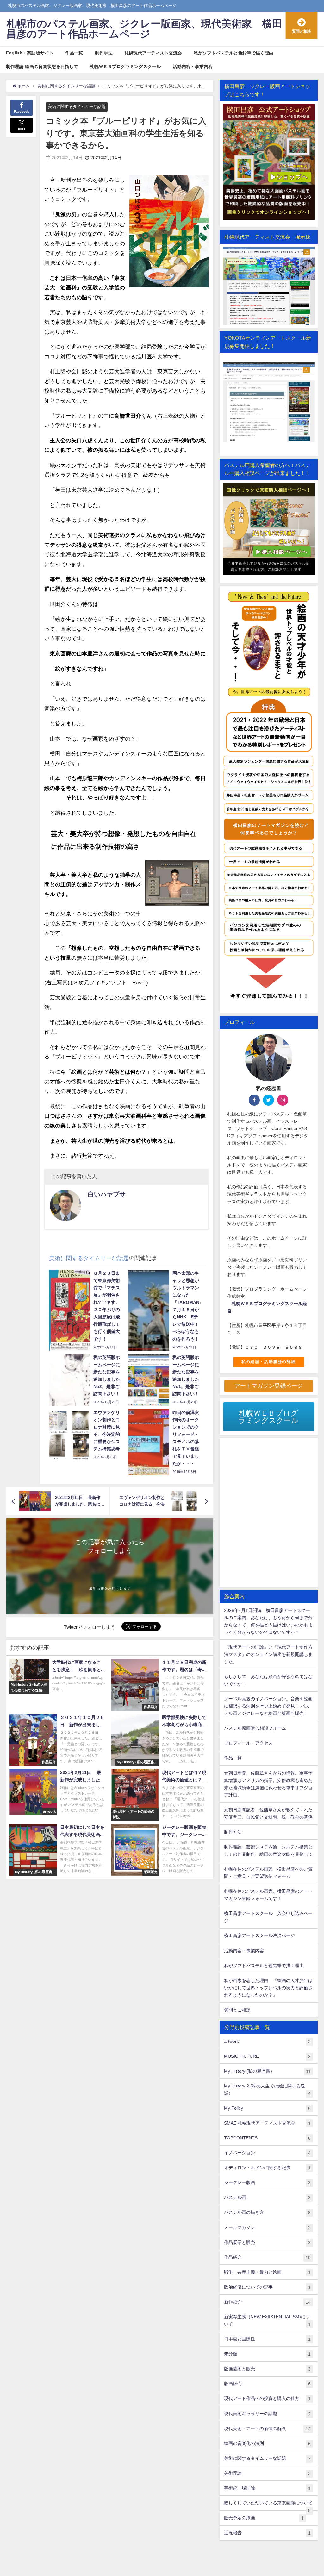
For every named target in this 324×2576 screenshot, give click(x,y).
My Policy (267, 2108)
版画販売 (267, 2384)
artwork (267, 2041)
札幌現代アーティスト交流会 (153, 53)
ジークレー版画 (267, 2183)
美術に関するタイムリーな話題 (77, 107)
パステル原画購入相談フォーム (255, 1728)
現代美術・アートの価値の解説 (267, 2429)
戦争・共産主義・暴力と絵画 (267, 2272)
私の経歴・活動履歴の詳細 (268, 1362)
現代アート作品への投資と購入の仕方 (267, 2399)
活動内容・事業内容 (193, 66)
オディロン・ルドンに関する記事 (267, 2168)
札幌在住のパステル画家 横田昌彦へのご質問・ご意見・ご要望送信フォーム (268, 1873)
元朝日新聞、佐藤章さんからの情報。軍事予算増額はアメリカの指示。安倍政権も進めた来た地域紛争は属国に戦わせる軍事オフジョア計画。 (268, 1784)
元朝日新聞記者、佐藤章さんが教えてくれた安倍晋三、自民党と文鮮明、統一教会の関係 (268, 1813)
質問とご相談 (237, 2010)
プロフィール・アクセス (248, 1743)
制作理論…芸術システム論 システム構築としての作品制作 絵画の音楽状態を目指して (268, 1850)
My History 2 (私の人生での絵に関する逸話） (267, 2090)
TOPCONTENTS (267, 2138)
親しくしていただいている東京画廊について (268, 2505)
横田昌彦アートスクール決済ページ (259, 1935)
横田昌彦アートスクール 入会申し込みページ (268, 1917)
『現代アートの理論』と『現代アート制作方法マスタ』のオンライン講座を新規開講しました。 (268, 1654)
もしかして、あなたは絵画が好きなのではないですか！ (268, 1680)
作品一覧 (74, 53)
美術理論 (267, 2473)
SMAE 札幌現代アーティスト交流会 (267, 2123)
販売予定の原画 (264, 2518)
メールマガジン (267, 2228)
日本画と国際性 (267, 2339)
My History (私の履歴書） (267, 2071)
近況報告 (267, 2533)
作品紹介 (267, 2257)
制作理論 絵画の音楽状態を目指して (42, 66)
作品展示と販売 (267, 2242)
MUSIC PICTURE (267, 2056)
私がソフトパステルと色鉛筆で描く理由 (234, 53)
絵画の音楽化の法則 (267, 2443)
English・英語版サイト (30, 53)
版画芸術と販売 (267, 2369)
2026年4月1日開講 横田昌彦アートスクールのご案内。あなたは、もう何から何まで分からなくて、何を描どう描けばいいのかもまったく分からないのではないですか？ (268, 1621)
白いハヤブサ (107, 1194)
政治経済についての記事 (267, 2287)
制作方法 (233, 1832)
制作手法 (104, 53)
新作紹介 (267, 2302)
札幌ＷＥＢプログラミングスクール (125, 66)
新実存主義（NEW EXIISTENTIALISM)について (267, 2320)
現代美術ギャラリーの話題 (267, 2414)
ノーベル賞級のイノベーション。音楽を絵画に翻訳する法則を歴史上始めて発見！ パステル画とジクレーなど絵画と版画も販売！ (268, 1706)
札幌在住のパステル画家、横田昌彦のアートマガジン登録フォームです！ (268, 1895)
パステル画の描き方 (267, 2212)
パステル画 (267, 2197)
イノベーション (267, 2153)
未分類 (267, 2354)
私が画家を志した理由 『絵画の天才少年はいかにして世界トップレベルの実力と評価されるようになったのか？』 (268, 1988)
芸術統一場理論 (267, 2488)
